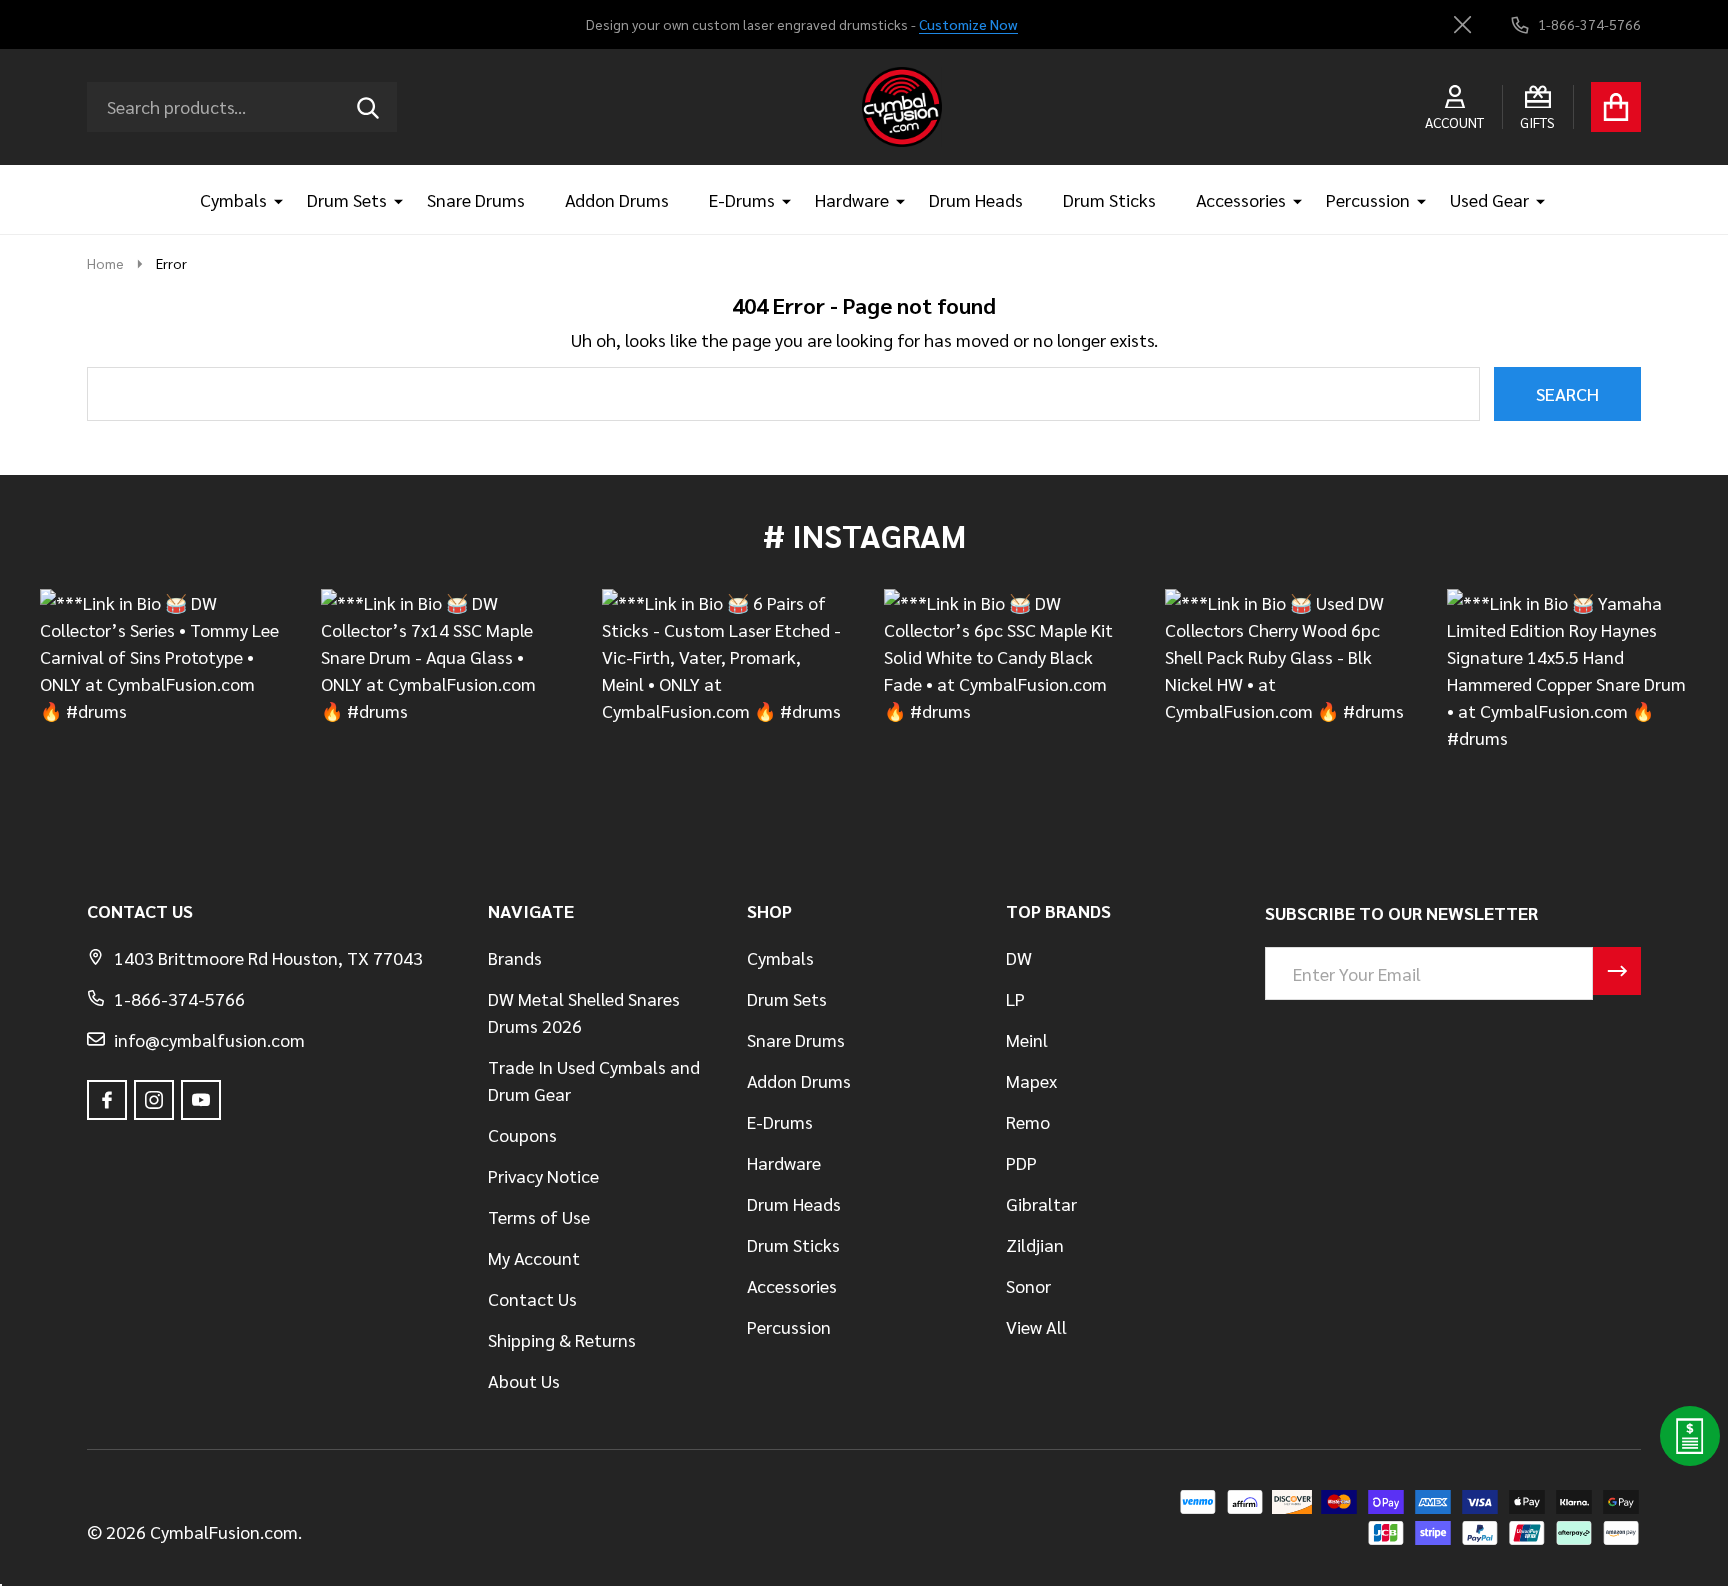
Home (105, 263)
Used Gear (1489, 199)
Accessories (1241, 199)
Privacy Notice (543, 1175)
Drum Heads (976, 199)
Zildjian (1035, 1244)
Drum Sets (347, 199)
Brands (515, 957)
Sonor (1028, 1285)
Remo (1028, 1121)
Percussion (1368, 199)
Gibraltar (1041, 1203)
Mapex (1031, 1080)
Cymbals (233, 199)
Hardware (852, 199)
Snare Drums (476, 199)
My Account (534, 1257)
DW (1019, 957)
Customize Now (968, 24)
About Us (524, 1380)
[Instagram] (154, 1100)
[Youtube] (201, 1100)
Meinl (1027, 1039)
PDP (1021, 1162)
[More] (271, 199)
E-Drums (742, 199)
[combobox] (242, 107)
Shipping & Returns (562, 1339)
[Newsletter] (1617, 971)
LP (1015, 998)
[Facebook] (107, 1100)
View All (1036, 1326)
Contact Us (532, 1298)
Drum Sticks (1109, 199)
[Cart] (1616, 107)
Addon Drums (617, 199)
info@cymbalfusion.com (209, 1039)
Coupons (522, 1134)
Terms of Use (539, 1216)
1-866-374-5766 (179, 998)
